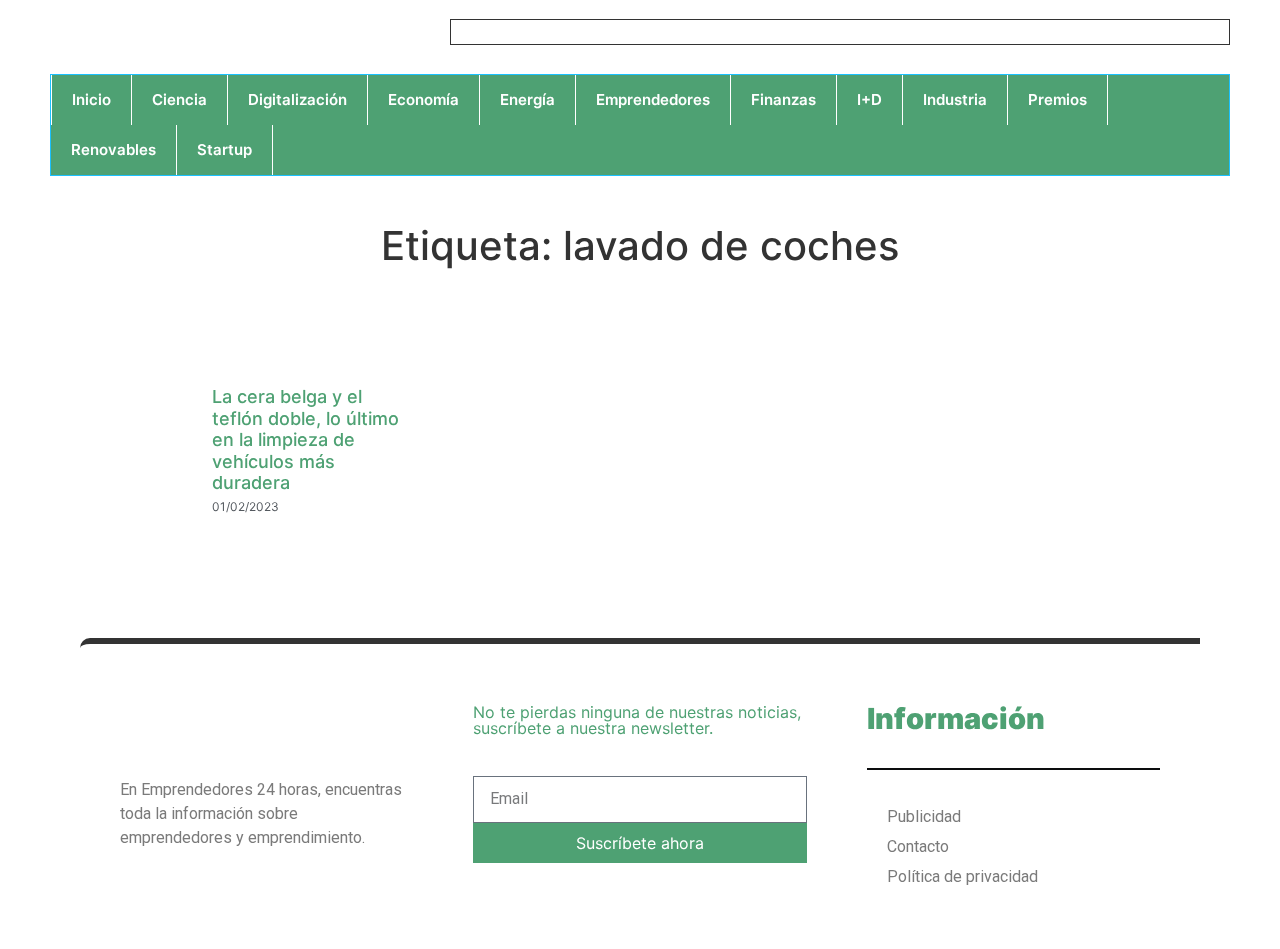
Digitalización (297, 99)
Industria (955, 99)
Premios (1057, 99)
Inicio (91, 99)
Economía (423, 99)
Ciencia (179, 99)
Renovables (113, 149)
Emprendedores (653, 99)
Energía (527, 99)
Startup (224, 149)
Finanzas (783, 99)
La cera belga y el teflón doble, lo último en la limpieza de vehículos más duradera (305, 439)
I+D (869, 99)
